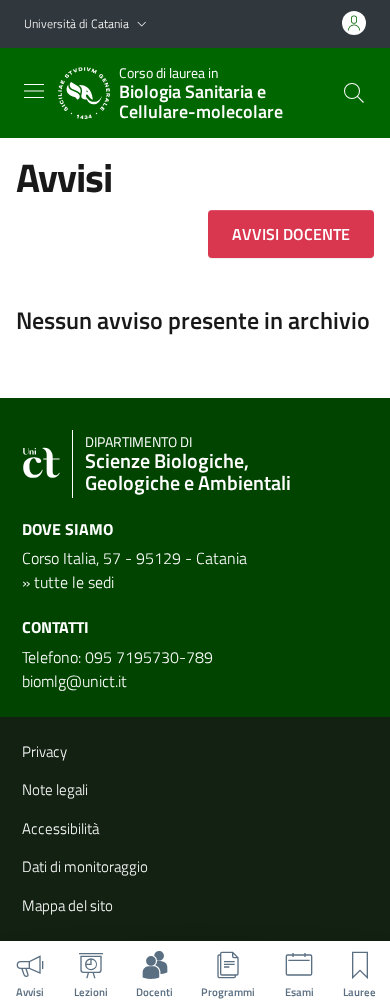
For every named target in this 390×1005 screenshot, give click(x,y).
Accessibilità (60, 828)
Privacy (44, 751)
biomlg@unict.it (74, 681)
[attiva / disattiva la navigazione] (34, 91)
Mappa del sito (67, 905)
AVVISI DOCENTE (291, 234)
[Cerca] (354, 93)
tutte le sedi (74, 582)
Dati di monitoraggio (85, 866)
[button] (142, 24)
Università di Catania (76, 23)
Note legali (55, 789)
